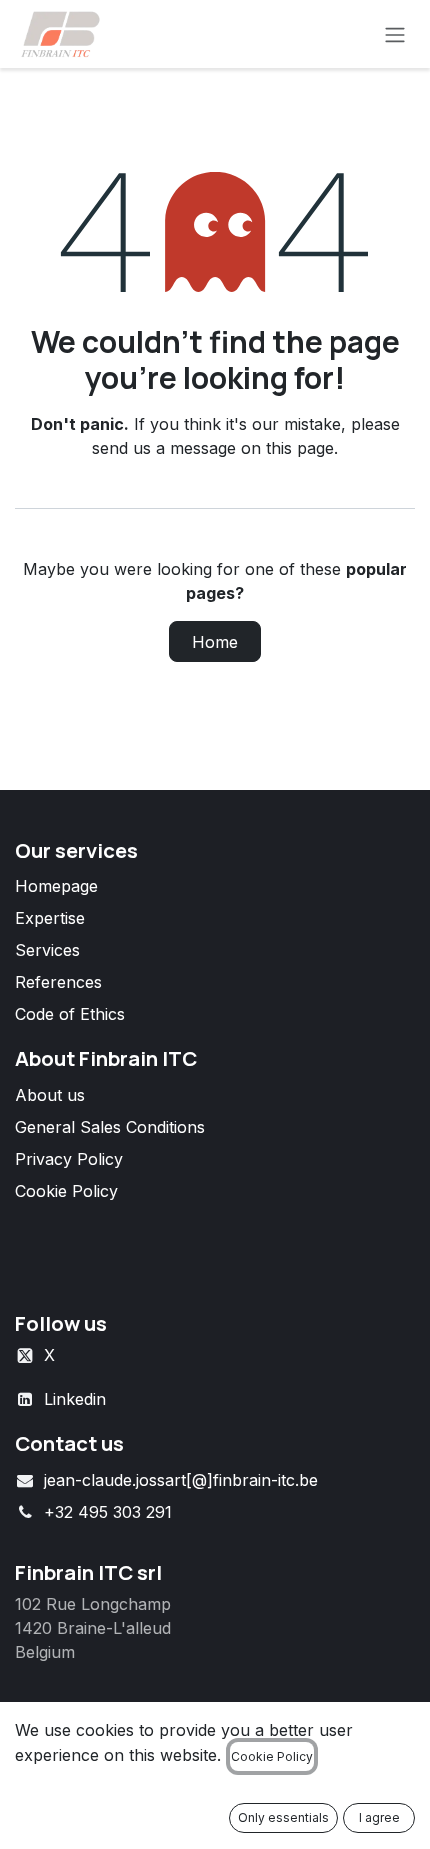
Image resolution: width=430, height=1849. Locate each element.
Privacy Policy (69, 1159)
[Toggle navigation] (395, 34)
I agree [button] (379, 1817)
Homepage (56, 886)
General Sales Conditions (110, 1127)
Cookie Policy (66, 1191)
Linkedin (75, 1399)
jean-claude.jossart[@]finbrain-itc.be (181, 1480)
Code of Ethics (70, 1014)
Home (215, 642)
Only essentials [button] (283, 1817)
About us (50, 1095)
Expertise (50, 918)
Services (47, 950)
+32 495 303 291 (108, 1512)
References (58, 982)
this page (300, 448)
